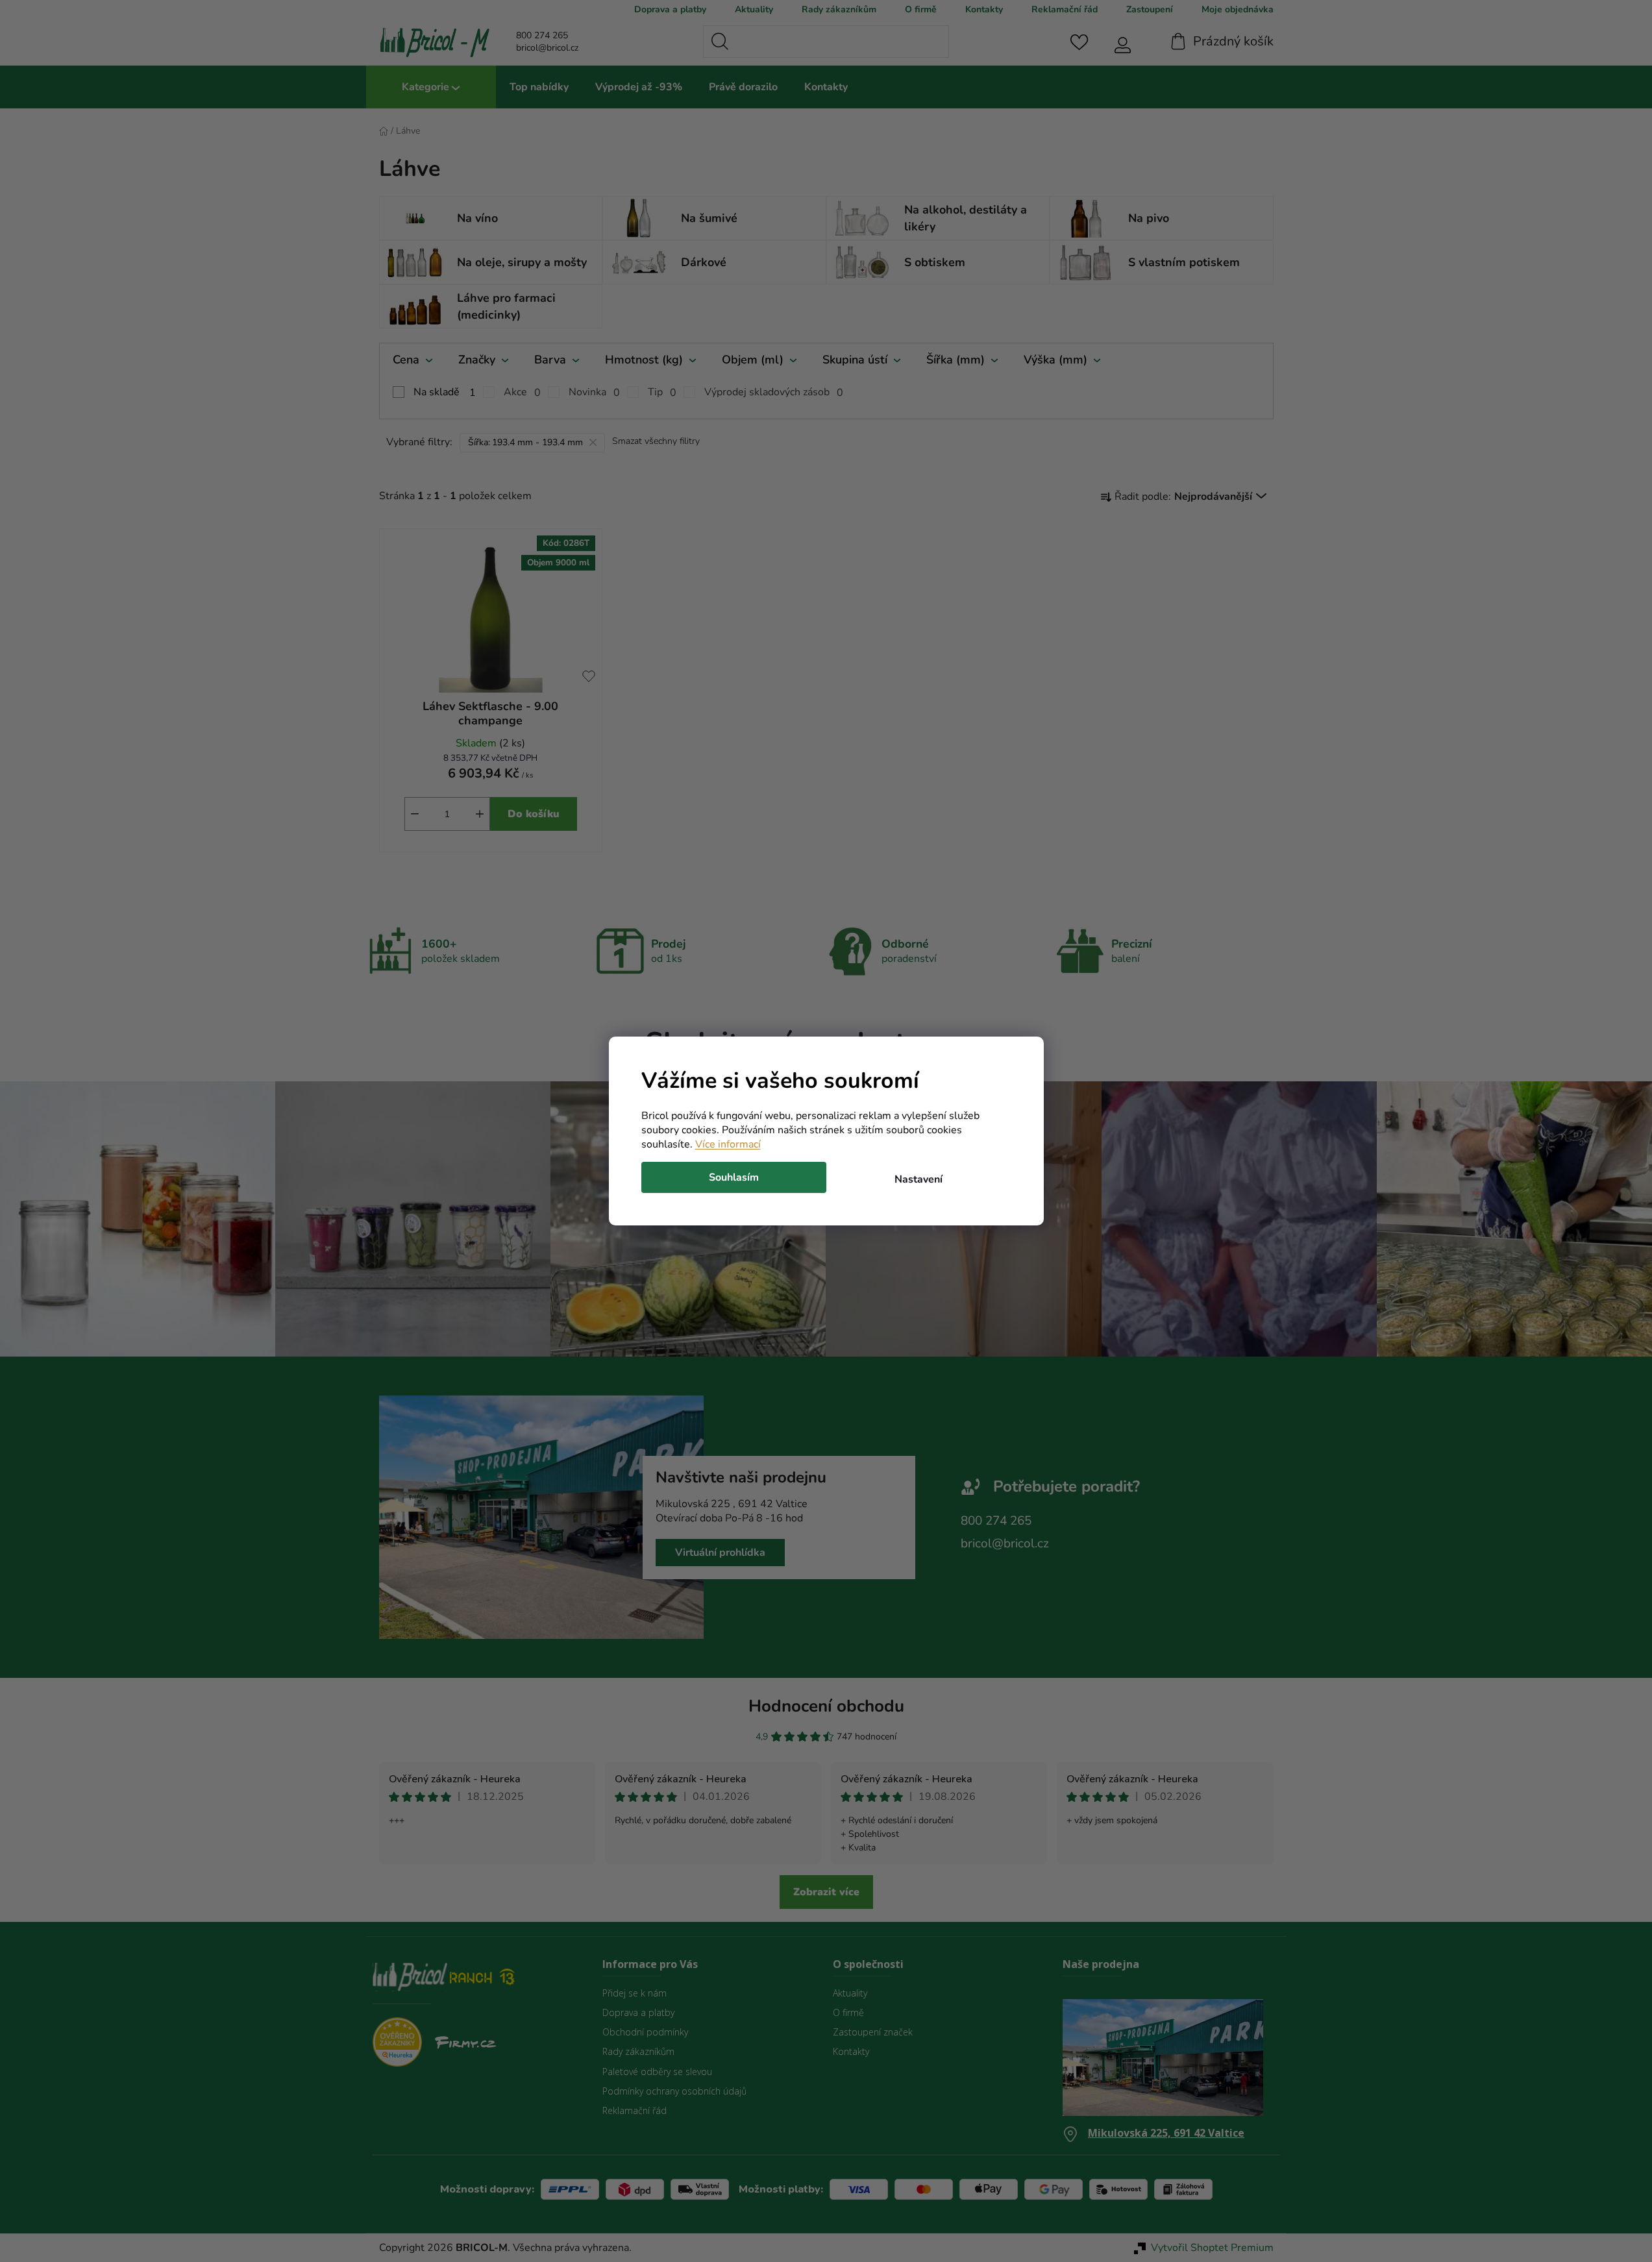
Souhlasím (734, 1177)
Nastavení (918, 1179)
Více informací (728, 1144)
